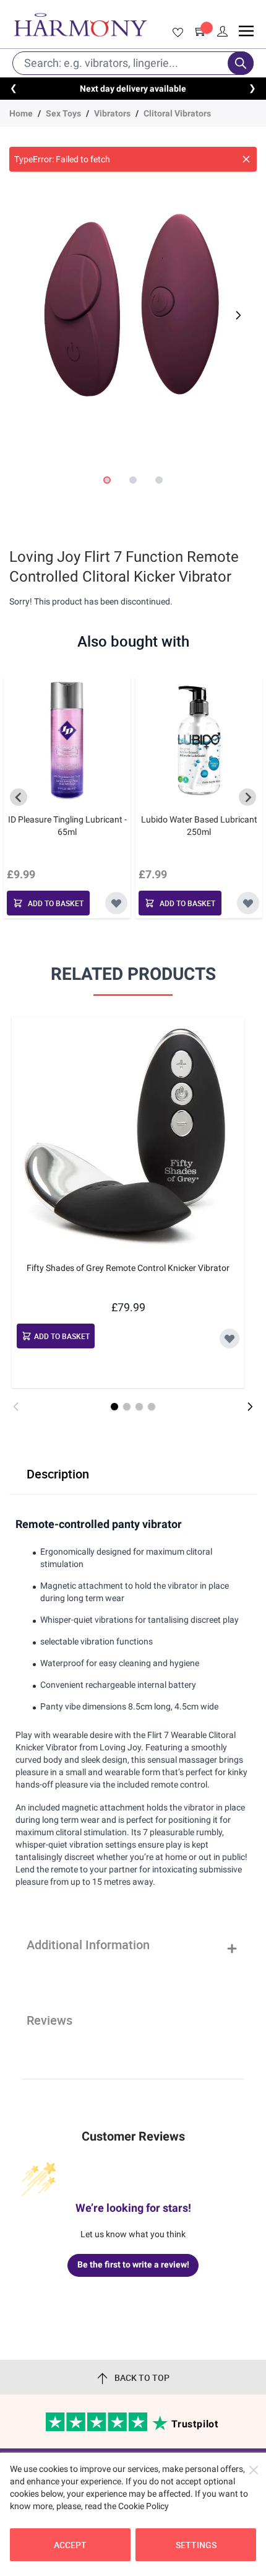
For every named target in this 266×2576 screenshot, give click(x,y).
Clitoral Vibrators (177, 113)
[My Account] (223, 32)
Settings (196, 2545)
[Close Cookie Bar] (254, 2470)
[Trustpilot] (97, 2429)
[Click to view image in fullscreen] (133, 308)
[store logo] (80, 25)
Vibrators (112, 113)
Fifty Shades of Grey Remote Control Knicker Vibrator (128, 1268)
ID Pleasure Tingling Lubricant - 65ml (67, 826)
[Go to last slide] (19, 797)
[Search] (241, 63)
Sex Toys (63, 113)
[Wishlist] (176, 33)
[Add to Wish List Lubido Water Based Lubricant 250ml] (248, 903)
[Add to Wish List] (230, 1338)
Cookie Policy (144, 2506)
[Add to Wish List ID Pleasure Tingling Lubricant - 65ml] (116, 903)
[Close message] (246, 159)
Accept (70, 2545)
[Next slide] (247, 797)
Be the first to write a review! (133, 2264)
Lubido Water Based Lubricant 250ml (199, 826)
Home (21, 113)
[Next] (237, 315)
